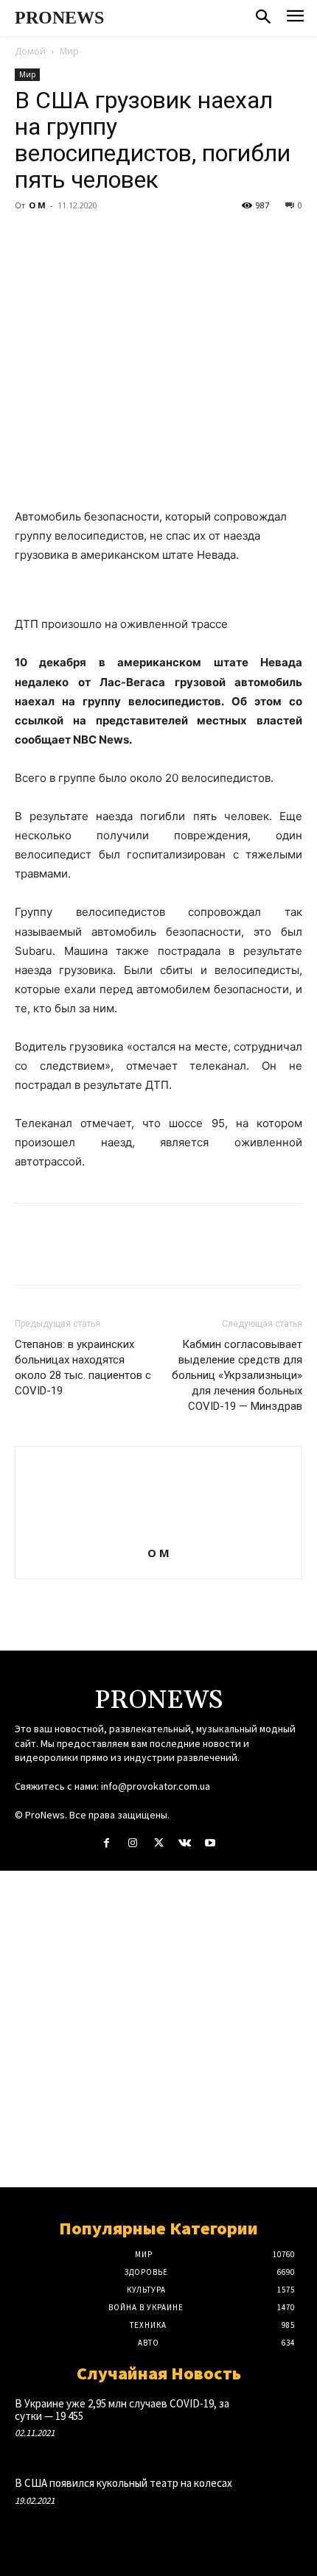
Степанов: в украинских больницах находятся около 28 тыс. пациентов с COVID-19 (83, 1368)
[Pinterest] (97, 239)
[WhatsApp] (131, 239)
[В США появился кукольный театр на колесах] (274, 2503)
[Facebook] (29, 239)
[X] (63, 239)
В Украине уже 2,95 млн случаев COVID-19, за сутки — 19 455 (122, 2410)
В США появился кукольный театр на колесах (123, 2483)
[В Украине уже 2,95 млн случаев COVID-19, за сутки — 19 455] (274, 2424)
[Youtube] (210, 1843)
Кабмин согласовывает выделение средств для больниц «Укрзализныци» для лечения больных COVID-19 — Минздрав (237, 1375)
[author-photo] (158, 1532)
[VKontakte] (185, 1843)
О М (37, 205)
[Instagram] (132, 1843)
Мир (69, 51)
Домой (30, 51)
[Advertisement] (158, 2029)
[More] (166, 239)
